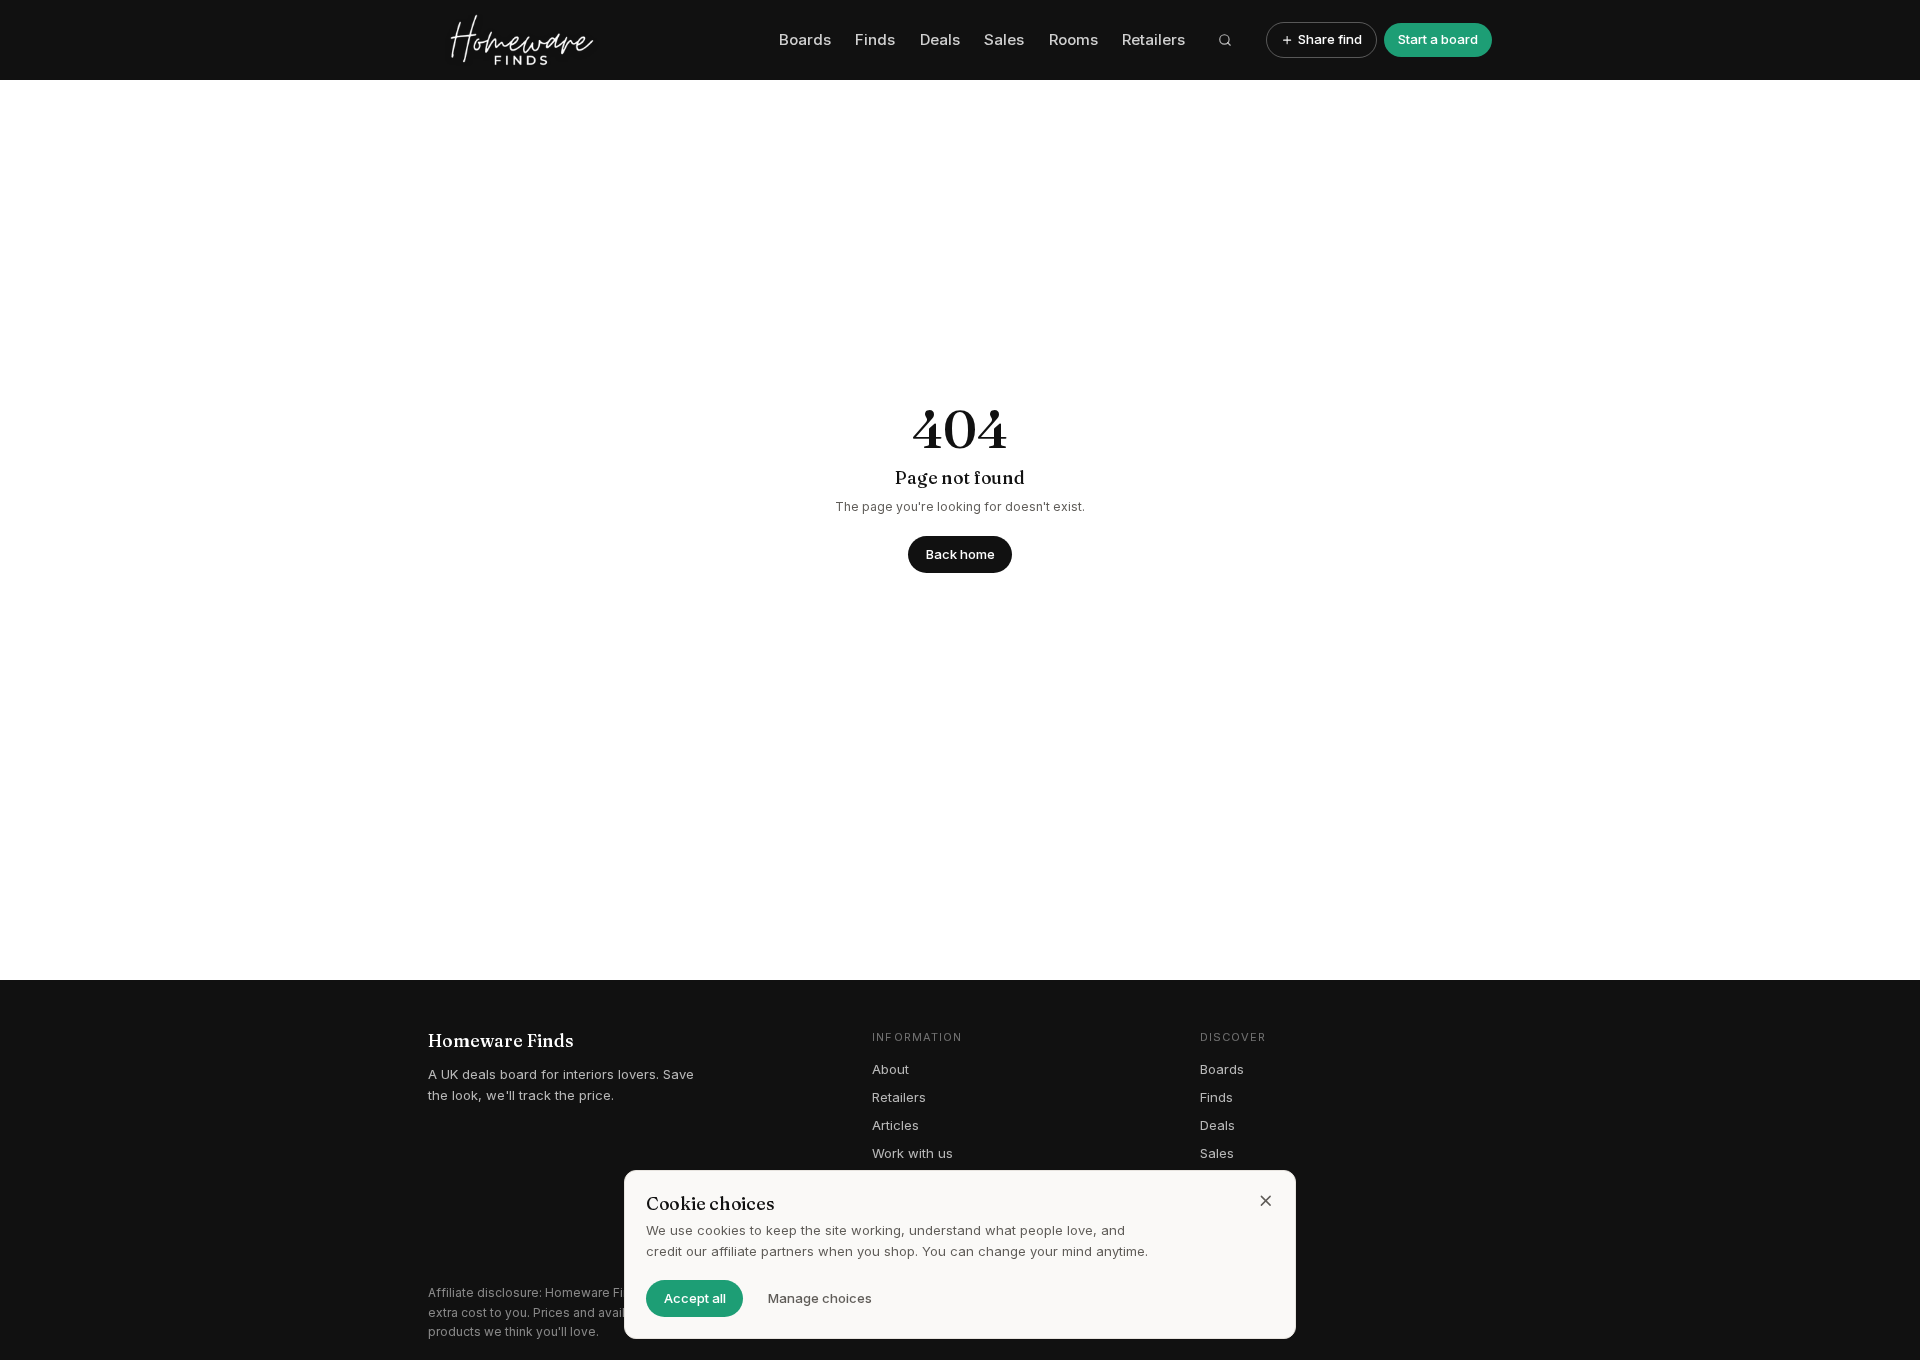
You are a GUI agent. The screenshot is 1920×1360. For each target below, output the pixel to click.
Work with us (912, 1153)
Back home (960, 554)
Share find (1330, 39)
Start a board (1438, 39)
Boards (805, 39)
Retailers (1153, 39)
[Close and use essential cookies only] (1266, 1201)
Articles (895, 1125)
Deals (940, 39)
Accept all (695, 1298)
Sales (1004, 39)
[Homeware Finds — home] (596, 40)
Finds (875, 39)
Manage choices (820, 1298)
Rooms (1073, 39)
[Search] (1226, 40)
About (890, 1069)
